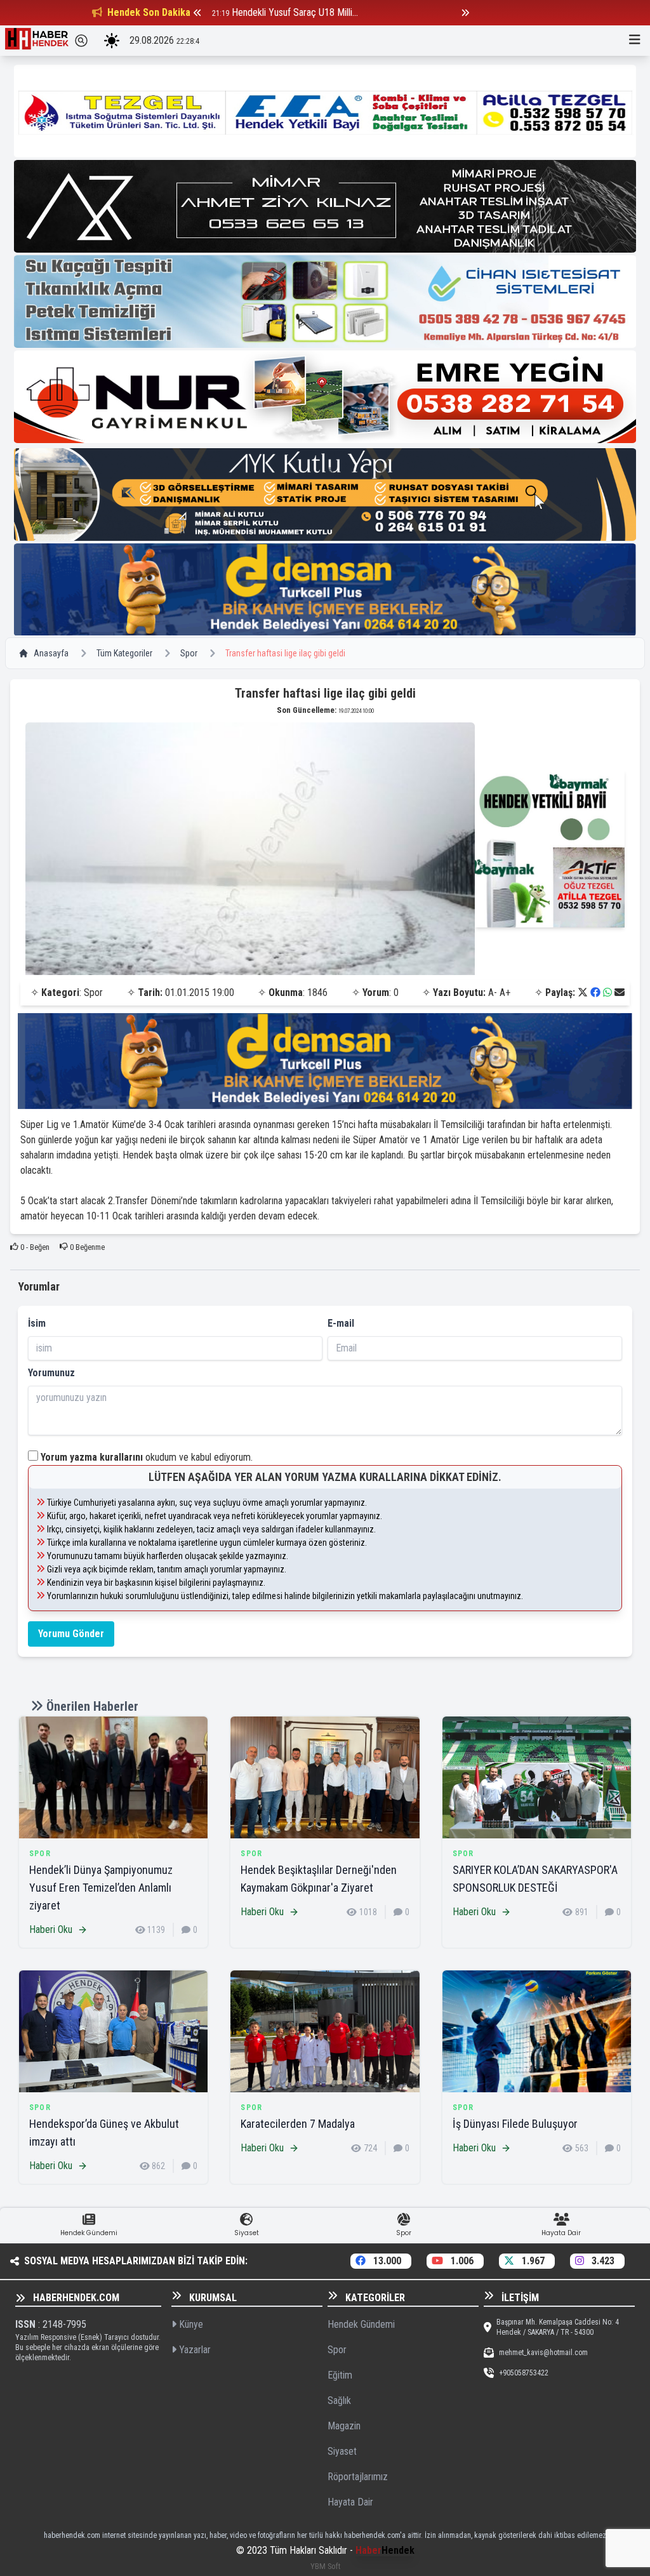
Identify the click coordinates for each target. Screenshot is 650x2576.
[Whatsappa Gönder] (607, 993)
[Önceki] (197, 13)
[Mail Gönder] (620, 993)
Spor (189, 653)
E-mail (341, 1323)
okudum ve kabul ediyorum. (147, 1457)
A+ (505, 993)
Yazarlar (194, 2350)
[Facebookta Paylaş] (595, 993)
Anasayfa (51, 653)
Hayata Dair (350, 2502)
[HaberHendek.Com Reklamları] (325, 111)
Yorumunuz (51, 1373)
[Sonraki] (465, 13)
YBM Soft (325, 2566)
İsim (37, 1323)
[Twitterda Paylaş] (583, 993)
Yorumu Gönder (71, 1634)
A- (493, 993)
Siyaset (342, 2451)
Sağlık (339, 2400)
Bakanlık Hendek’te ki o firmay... (294, 12)
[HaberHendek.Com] (37, 41)
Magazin (344, 2426)
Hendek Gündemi (361, 2324)
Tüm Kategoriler (124, 653)
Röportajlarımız (358, 2477)
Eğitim (340, 2375)
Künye (190, 2324)
